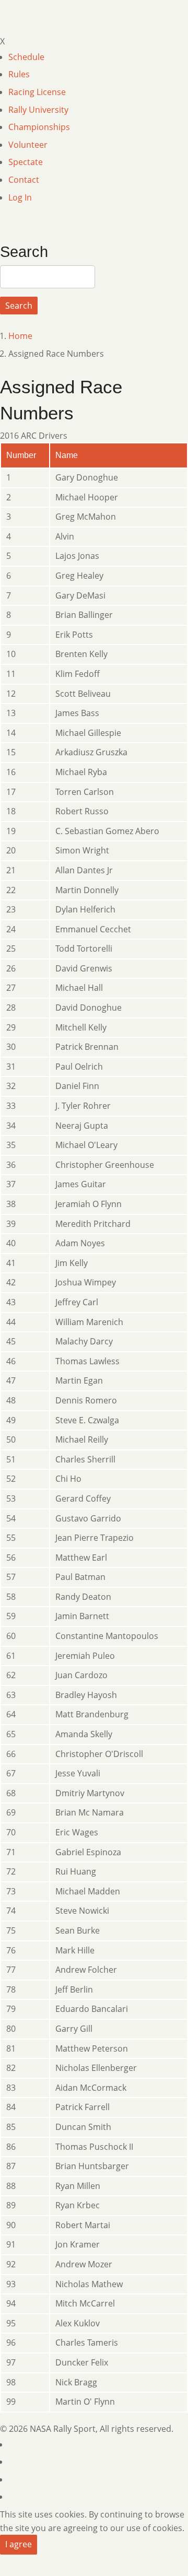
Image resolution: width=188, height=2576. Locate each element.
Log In (20, 197)
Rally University (38, 110)
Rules (19, 74)
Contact (24, 180)
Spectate (26, 162)
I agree (19, 2544)
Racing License (37, 92)
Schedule (26, 57)
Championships (39, 127)
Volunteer (28, 145)
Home (20, 336)
